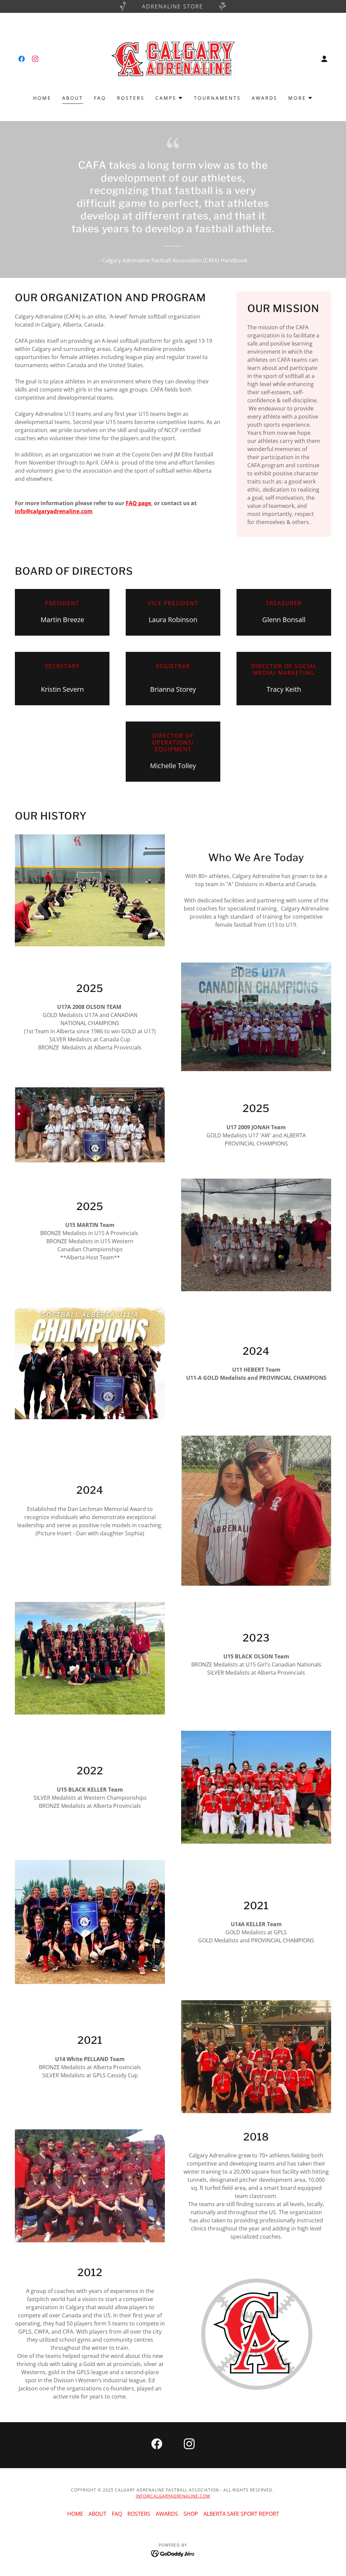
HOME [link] (42, 98)
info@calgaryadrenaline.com (54, 511)
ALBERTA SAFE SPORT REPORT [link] (241, 2514)
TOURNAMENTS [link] (217, 98)
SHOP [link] (191, 2514)
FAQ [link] (100, 98)
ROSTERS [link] (131, 98)
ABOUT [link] (73, 98)
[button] (324, 59)
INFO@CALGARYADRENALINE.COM (173, 2496)
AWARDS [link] (265, 98)
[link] (22, 59)
